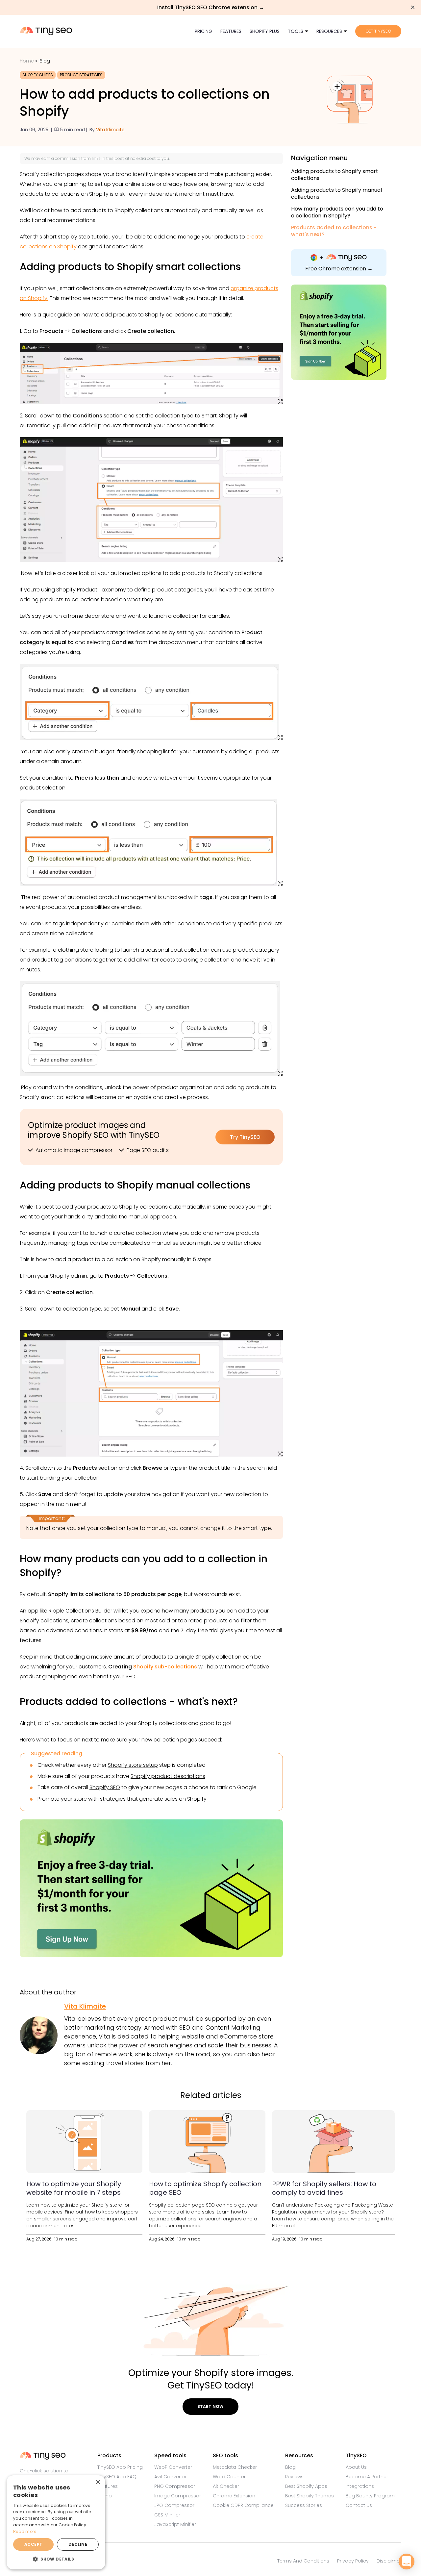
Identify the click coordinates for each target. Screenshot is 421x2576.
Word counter (229, 2477)
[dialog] (56, 2522)
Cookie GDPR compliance (243, 2505)
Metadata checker (235, 2467)
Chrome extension (234, 2496)
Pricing (203, 31)
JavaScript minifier (175, 2524)
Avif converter (171, 2477)
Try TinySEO (245, 1137)
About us (356, 2467)
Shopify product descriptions (168, 1776)
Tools (296, 31)
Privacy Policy (353, 2561)
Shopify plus (265, 31)
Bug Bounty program (370, 2496)
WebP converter (173, 2467)
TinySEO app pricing (120, 2467)
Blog (45, 61)
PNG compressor (175, 2486)
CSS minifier (167, 2515)
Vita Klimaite (110, 130)
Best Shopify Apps (306, 2486)
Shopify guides (38, 75)
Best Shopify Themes (310, 2496)
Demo (105, 2496)
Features (231, 31)
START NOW (210, 2406)
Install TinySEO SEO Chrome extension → (211, 7)
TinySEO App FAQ (117, 2477)
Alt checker (226, 2486)
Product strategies (81, 75)
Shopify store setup (133, 1765)
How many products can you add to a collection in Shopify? (337, 212)
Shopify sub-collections (165, 1667)
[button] (56, 2559)
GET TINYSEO (378, 31)
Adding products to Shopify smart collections (335, 175)
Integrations (360, 2486)
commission (68, 158)
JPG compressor (174, 2505)
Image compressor (178, 2496)
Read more (25, 2531)
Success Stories (304, 2505)
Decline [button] (78, 2544)
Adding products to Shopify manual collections (336, 194)
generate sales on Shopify (173, 1799)
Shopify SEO (105, 1787)
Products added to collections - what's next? (334, 231)
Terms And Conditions (303, 2561)
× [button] (98, 2482)
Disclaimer (389, 2561)
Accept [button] (33, 2544)
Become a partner (367, 2477)
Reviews (294, 2477)
